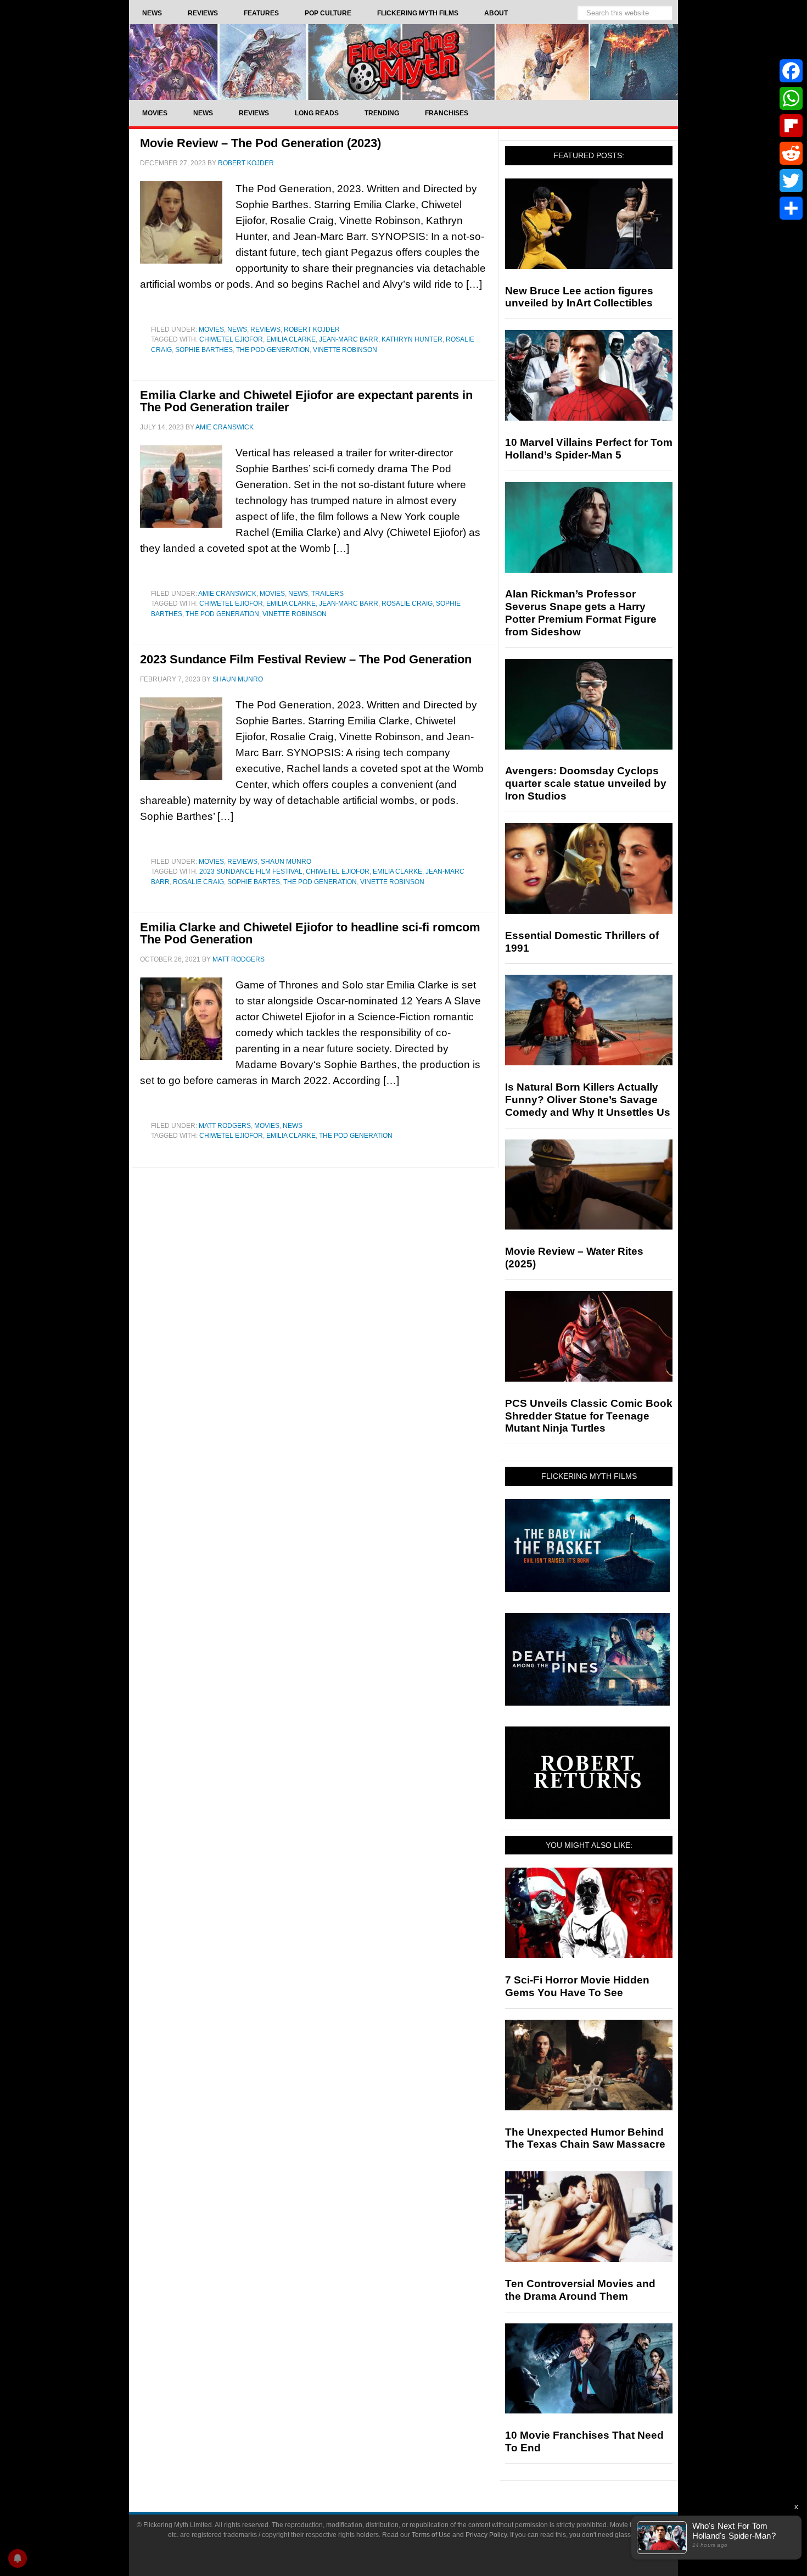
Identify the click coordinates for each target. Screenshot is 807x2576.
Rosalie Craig (407, 604)
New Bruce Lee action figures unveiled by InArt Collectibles (579, 297)
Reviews (265, 329)
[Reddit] (791, 153)
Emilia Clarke (291, 339)
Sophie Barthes (204, 350)
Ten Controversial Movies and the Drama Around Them (580, 2290)
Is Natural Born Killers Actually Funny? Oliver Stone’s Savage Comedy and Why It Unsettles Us (588, 1100)
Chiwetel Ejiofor (231, 339)
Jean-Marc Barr (349, 339)
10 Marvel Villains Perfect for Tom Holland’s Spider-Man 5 (589, 449)
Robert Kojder (312, 329)
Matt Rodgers (225, 1126)
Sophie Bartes (254, 882)
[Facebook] (791, 71)
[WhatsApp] (791, 98)
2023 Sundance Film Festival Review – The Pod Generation (306, 659)
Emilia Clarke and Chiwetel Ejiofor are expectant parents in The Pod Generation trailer (306, 401)
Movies (211, 329)
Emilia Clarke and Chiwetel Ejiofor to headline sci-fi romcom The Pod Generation (310, 933)
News (237, 329)
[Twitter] (791, 181)
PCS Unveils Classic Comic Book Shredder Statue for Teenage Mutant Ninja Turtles (589, 1416)
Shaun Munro (286, 862)
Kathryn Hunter (412, 339)
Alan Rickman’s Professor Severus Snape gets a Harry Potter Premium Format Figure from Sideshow (581, 613)
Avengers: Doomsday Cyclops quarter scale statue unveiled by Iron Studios (586, 783)
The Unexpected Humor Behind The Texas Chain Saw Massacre (585, 2138)
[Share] (791, 208)
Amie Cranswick (227, 594)
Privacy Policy (486, 2535)
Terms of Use (431, 2535)
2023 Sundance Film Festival (251, 871)
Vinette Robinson (345, 350)
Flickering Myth (403, 62)
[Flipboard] (791, 126)
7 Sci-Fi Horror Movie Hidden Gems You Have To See (577, 1986)
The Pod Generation (273, 350)
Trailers (327, 594)
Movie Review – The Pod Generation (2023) (260, 143)
